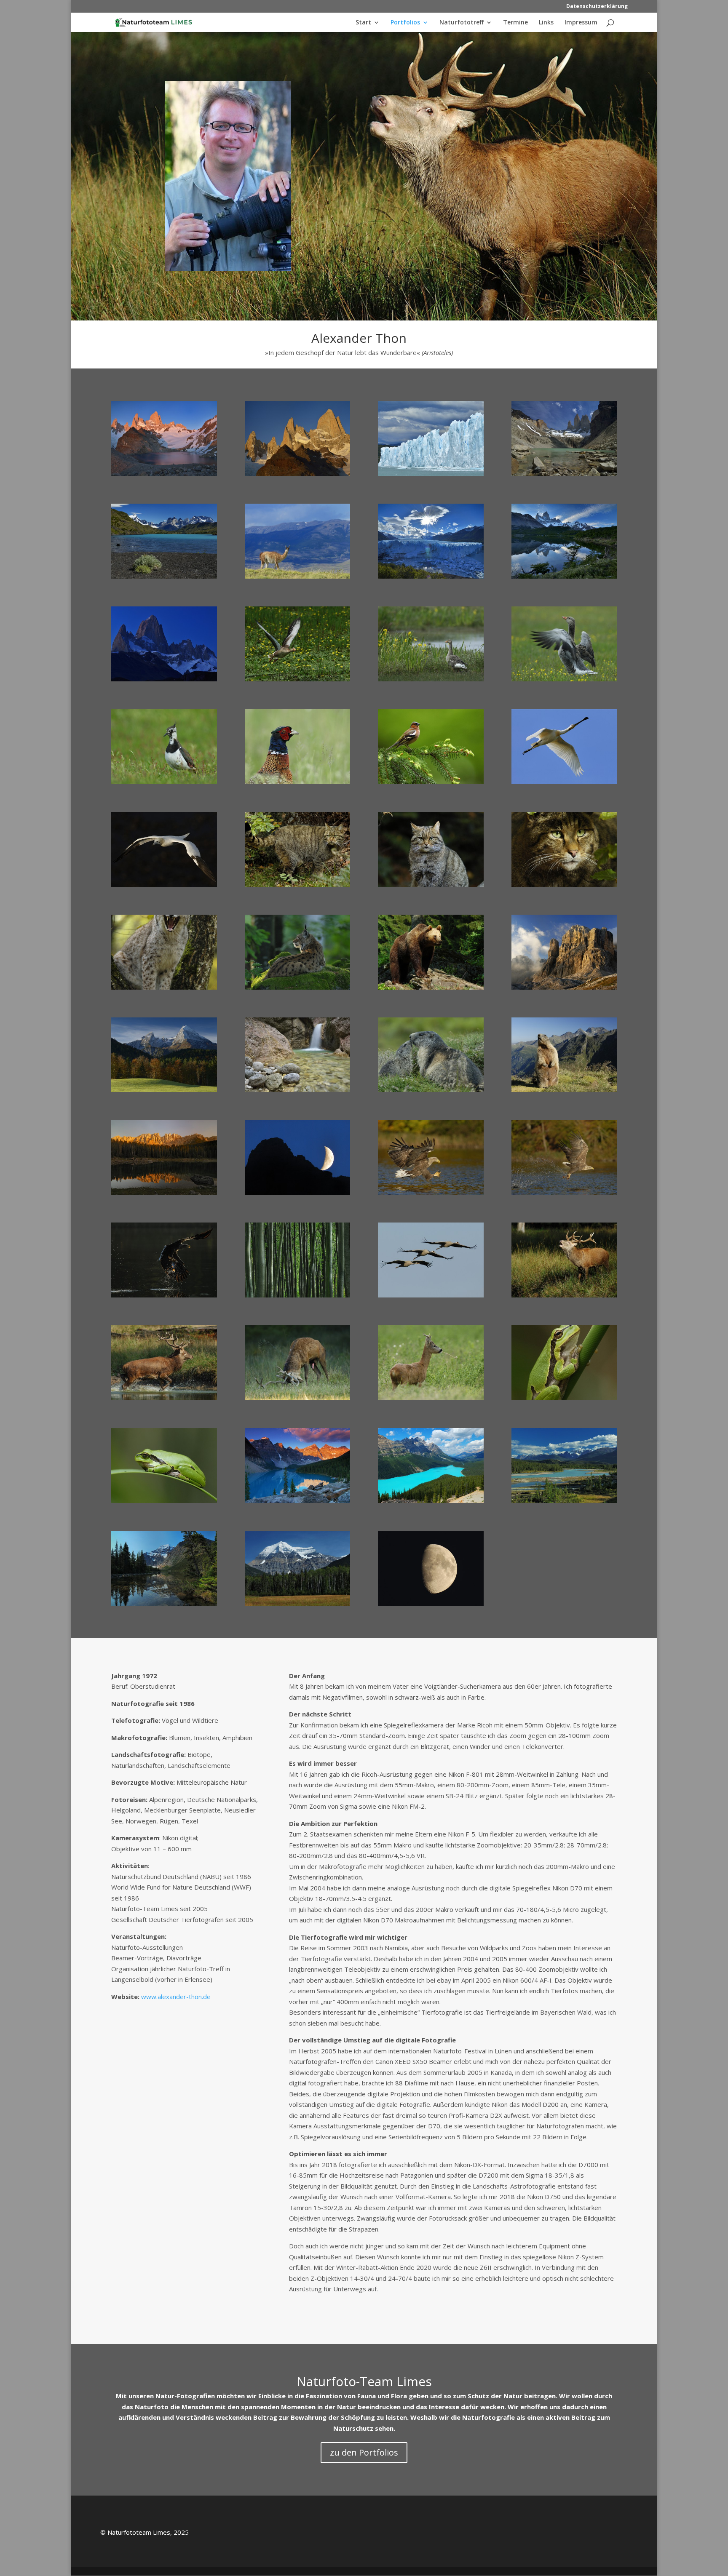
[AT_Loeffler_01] (564, 784)
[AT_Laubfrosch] (564, 1400)
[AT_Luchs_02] (164, 990)
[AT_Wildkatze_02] (431, 887)
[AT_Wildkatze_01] (298, 887)
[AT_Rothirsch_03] (564, 1297)
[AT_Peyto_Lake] (431, 1503)
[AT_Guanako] (298, 579)
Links (546, 23)
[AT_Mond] (431, 1606)
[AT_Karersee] (164, 1195)
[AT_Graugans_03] (564, 681)
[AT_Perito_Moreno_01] (431, 579)
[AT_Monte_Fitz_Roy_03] (164, 681)
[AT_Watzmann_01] (164, 1092)
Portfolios (405, 23)
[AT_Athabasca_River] (564, 1503)
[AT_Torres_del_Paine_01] (564, 476)
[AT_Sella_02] (298, 1195)
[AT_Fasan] (298, 784)
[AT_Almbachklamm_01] (298, 1092)
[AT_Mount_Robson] (298, 1606)
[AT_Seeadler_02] (564, 1195)
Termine (515, 23)
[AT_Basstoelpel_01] (164, 887)
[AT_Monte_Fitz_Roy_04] (564, 579)
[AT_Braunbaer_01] (431, 990)
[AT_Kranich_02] (431, 1297)
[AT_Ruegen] (298, 1297)
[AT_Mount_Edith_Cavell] (164, 1606)
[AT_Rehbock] (431, 1400)
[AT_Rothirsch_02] (298, 1400)
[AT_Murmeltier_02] (431, 1092)
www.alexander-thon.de (176, 1997)
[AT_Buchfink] (431, 784)
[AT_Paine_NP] (164, 579)
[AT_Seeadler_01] (431, 1195)
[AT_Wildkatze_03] (564, 887)
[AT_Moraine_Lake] (298, 1503)
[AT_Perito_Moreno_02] (431, 476)
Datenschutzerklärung (597, 7)
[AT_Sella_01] (564, 990)
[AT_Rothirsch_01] (164, 1400)
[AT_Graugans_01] (298, 681)
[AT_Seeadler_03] (164, 1297)
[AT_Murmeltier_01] (564, 1092)
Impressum (581, 23)
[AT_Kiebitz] (164, 784)
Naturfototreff (462, 23)
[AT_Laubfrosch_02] (164, 1503)
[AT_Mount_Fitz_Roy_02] (298, 476)
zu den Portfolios (364, 2452)
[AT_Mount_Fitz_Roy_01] (164, 476)
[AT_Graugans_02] (431, 681)
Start (363, 23)
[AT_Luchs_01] (298, 990)
